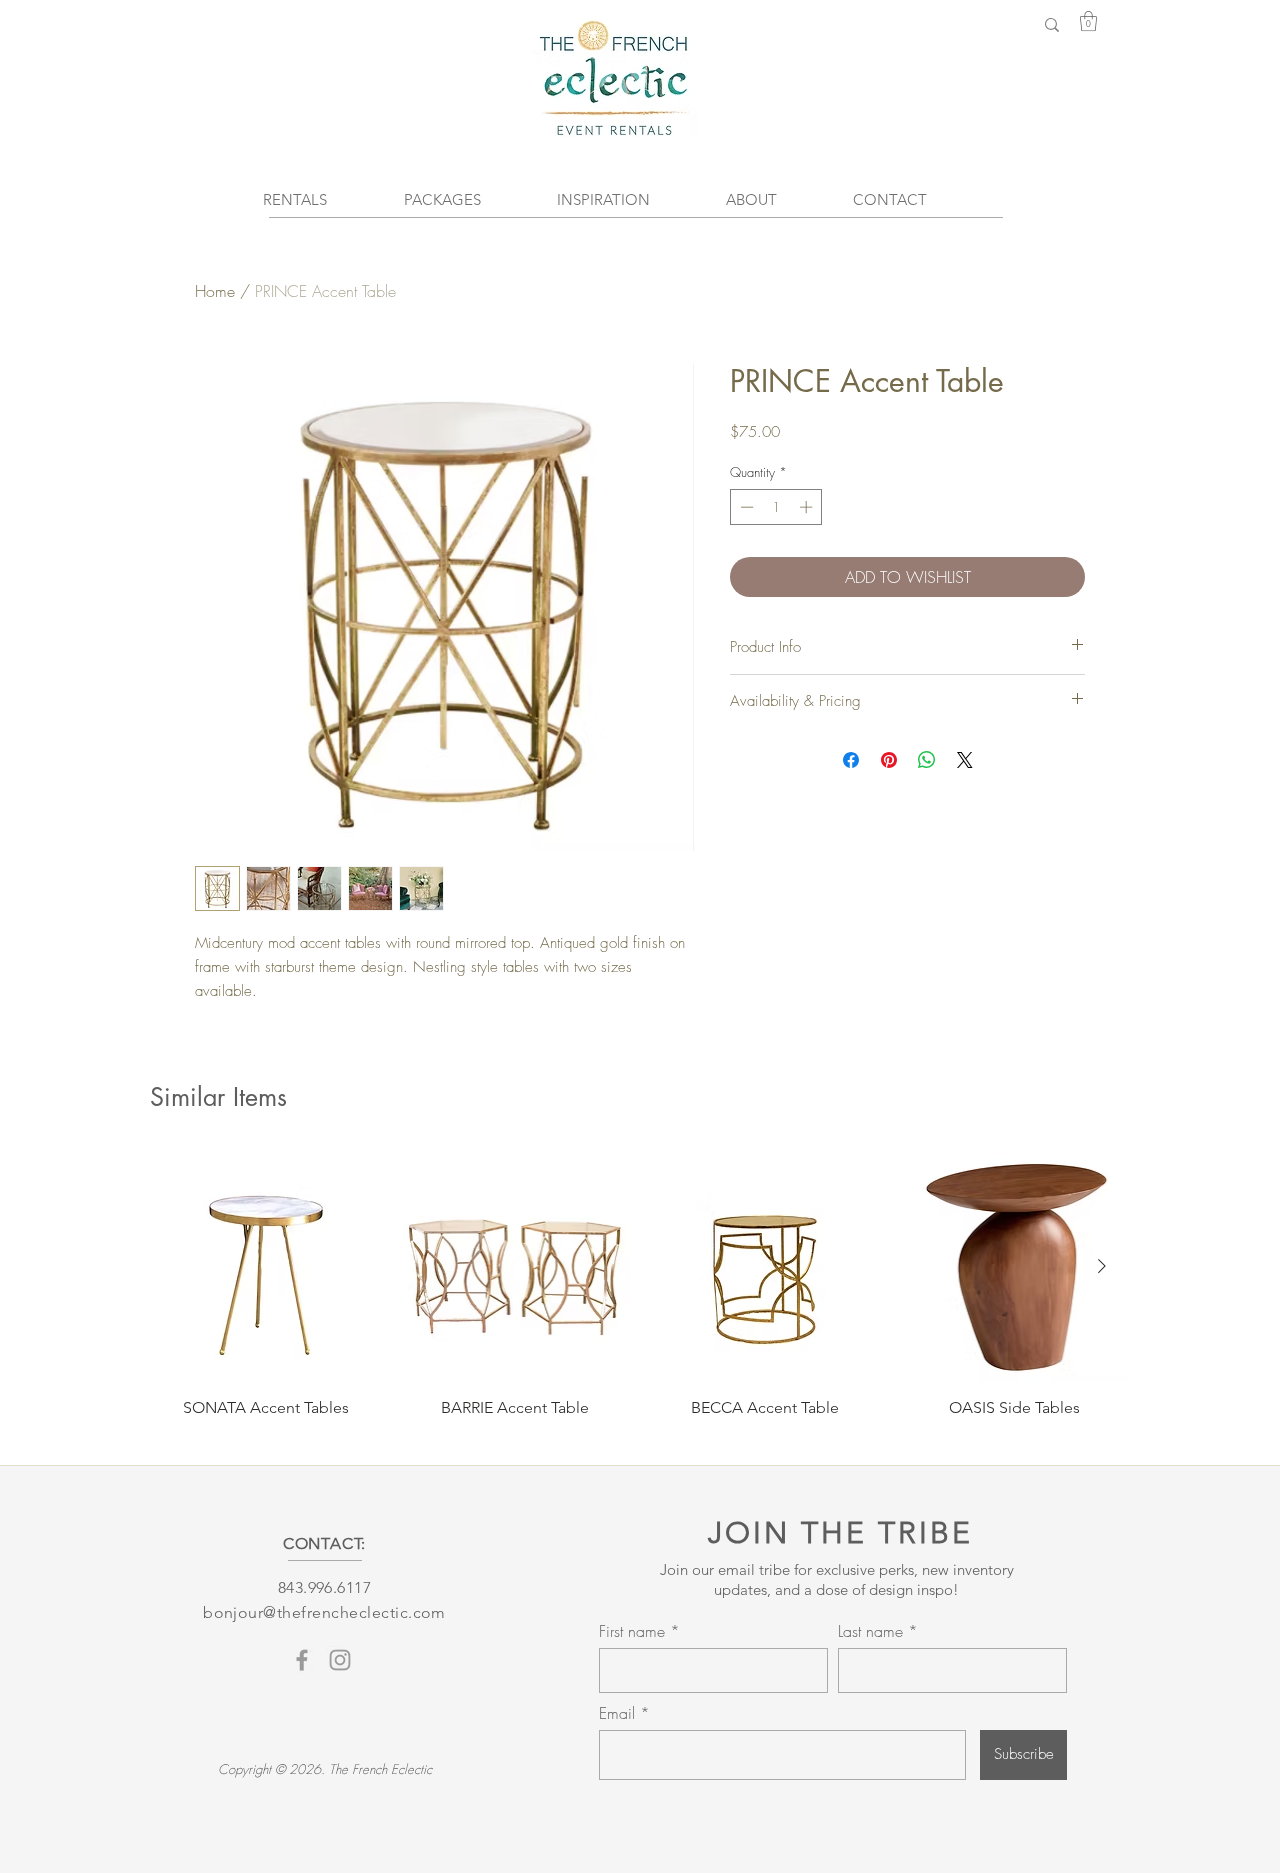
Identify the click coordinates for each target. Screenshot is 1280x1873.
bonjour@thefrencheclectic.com (324, 1612)
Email (619, 1713)
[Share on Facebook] (851, 760)
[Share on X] (965, 760)
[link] (1088, 21)
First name (632, 1631)
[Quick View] (266, 1267)
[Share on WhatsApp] (927, 760)
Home (215, 291)
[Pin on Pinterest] (889, 760)
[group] (640, 1295)
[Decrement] (745, 507)
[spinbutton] (776, 507)
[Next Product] (1102, 1266)
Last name (870, 1631)
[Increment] (808, 507)
